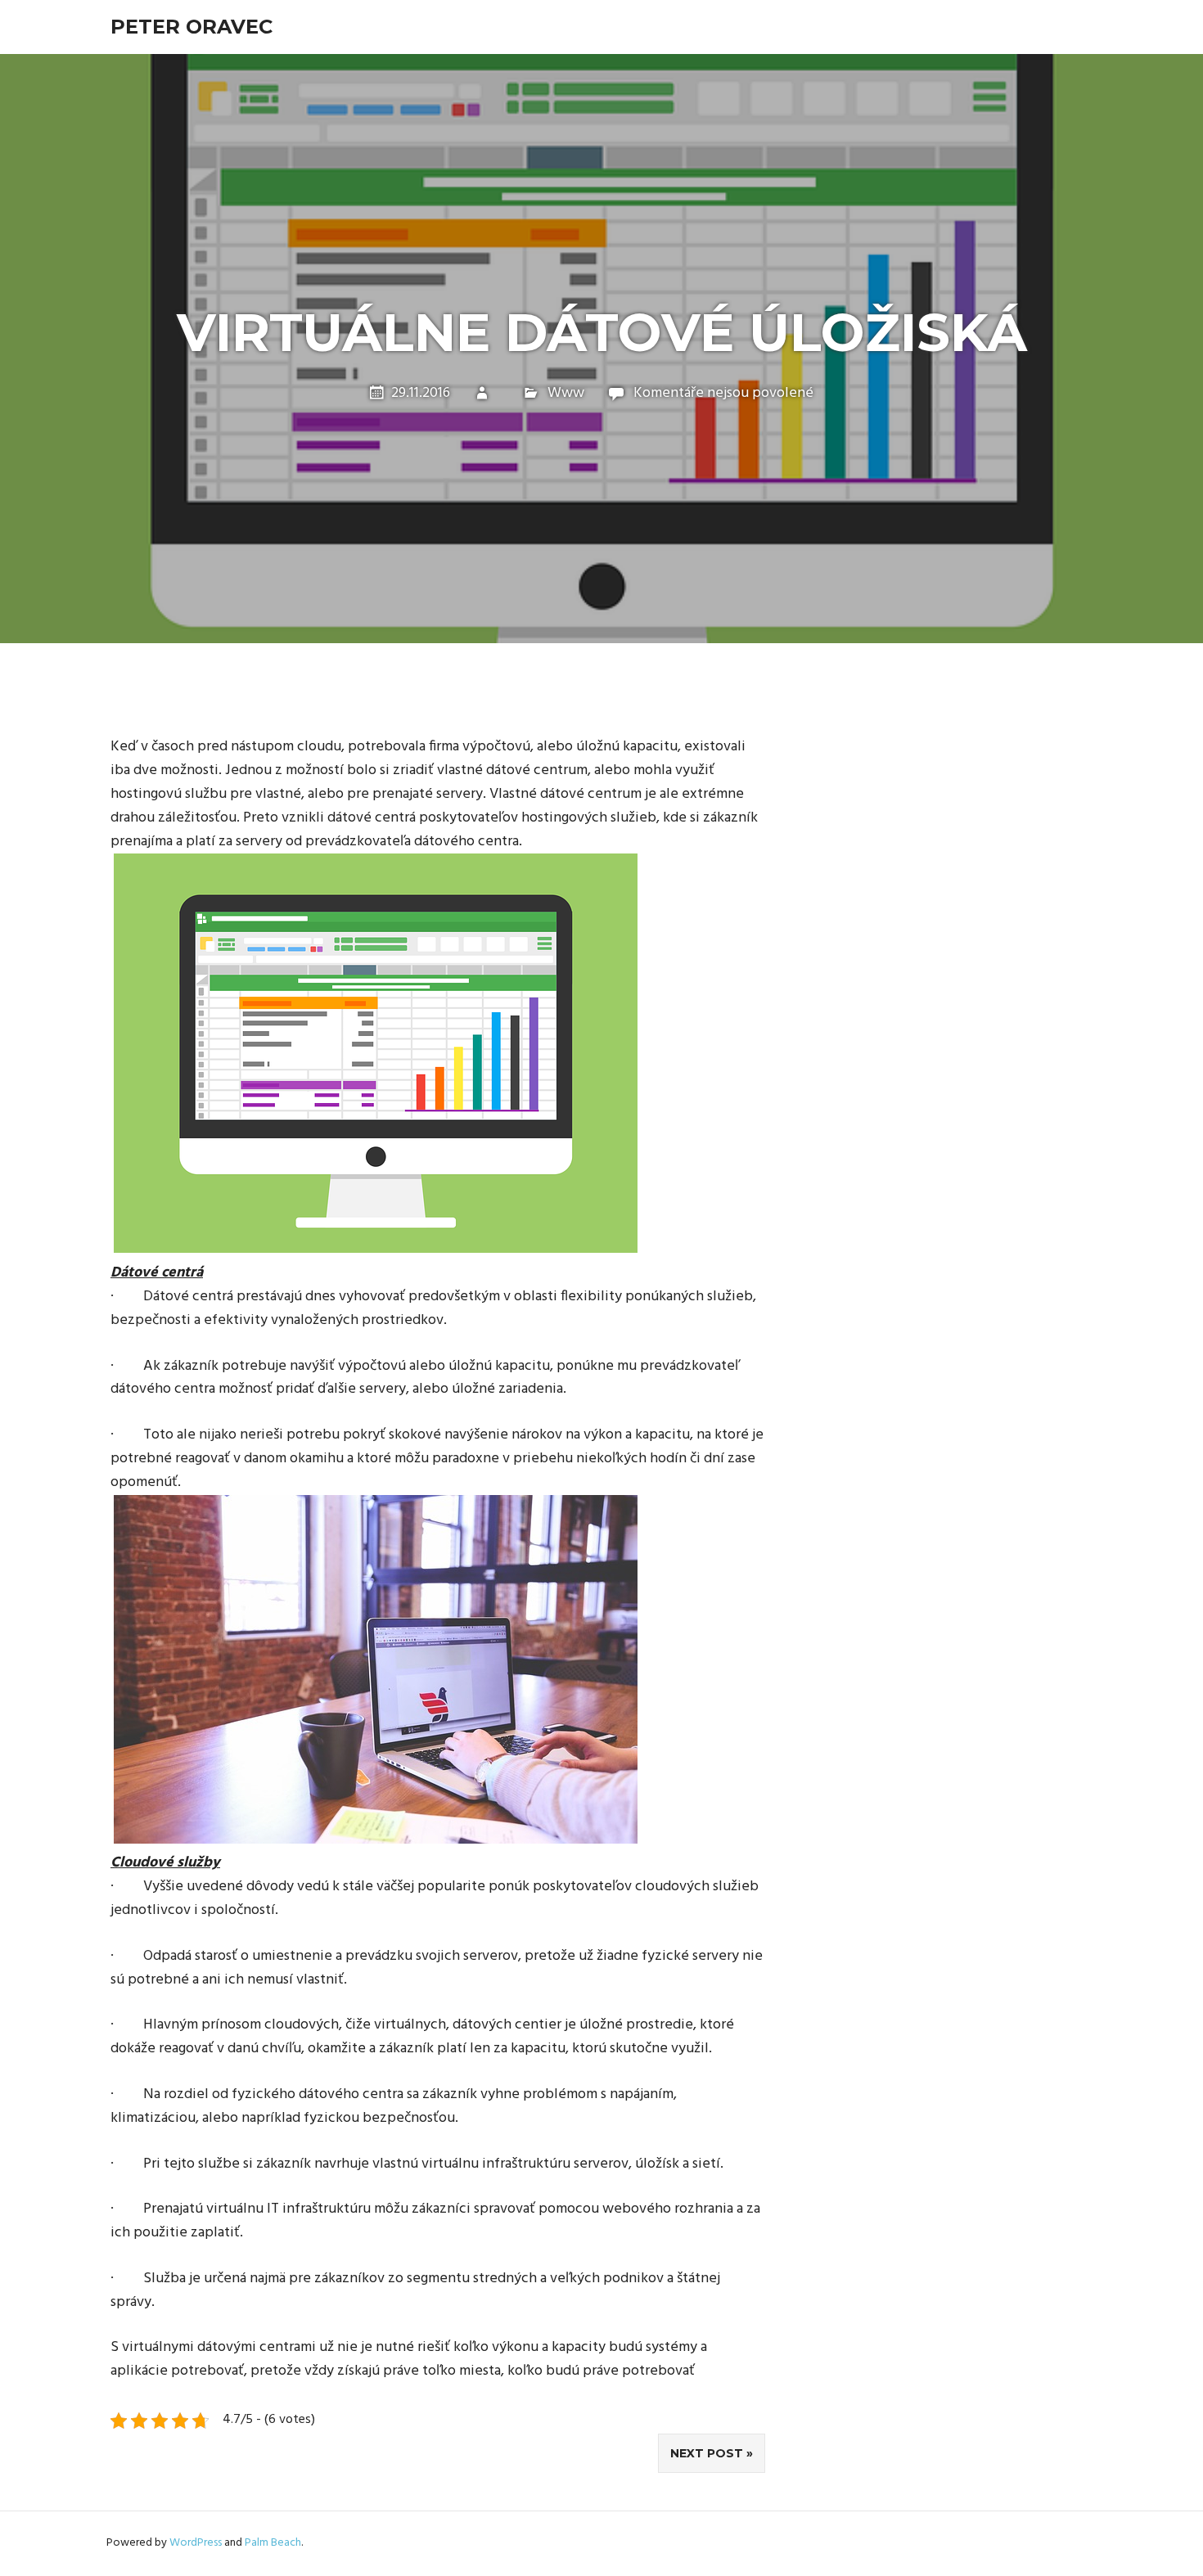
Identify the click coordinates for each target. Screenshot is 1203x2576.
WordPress (196, 2543)
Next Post (707, 2453)
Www (566, 393)
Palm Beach (273, 2543)
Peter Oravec (191, 27)
